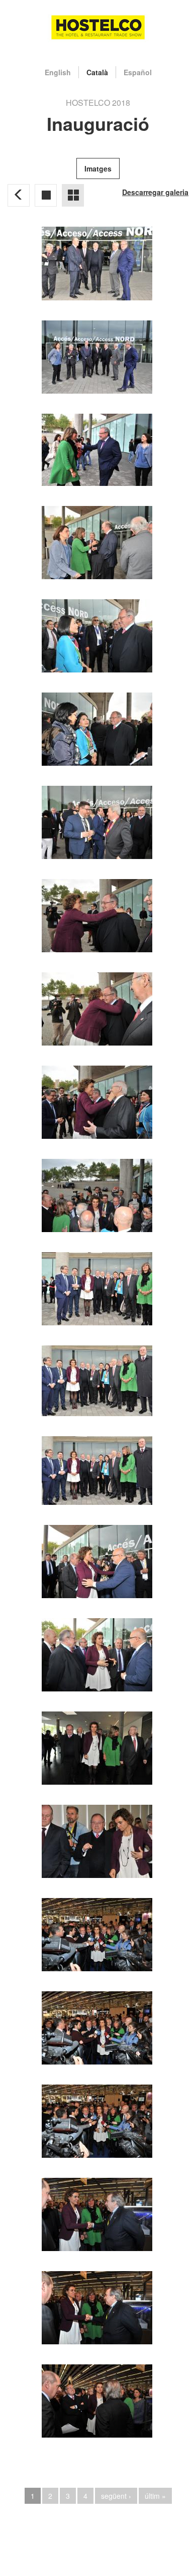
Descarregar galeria (155, 192)
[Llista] (73, 195)
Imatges (98, 168)
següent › (116, 2496)
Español (138, 72)
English (58, 72)
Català (97, 72)
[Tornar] (19, 195)
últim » (155, 2496)
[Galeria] (46, 195)
